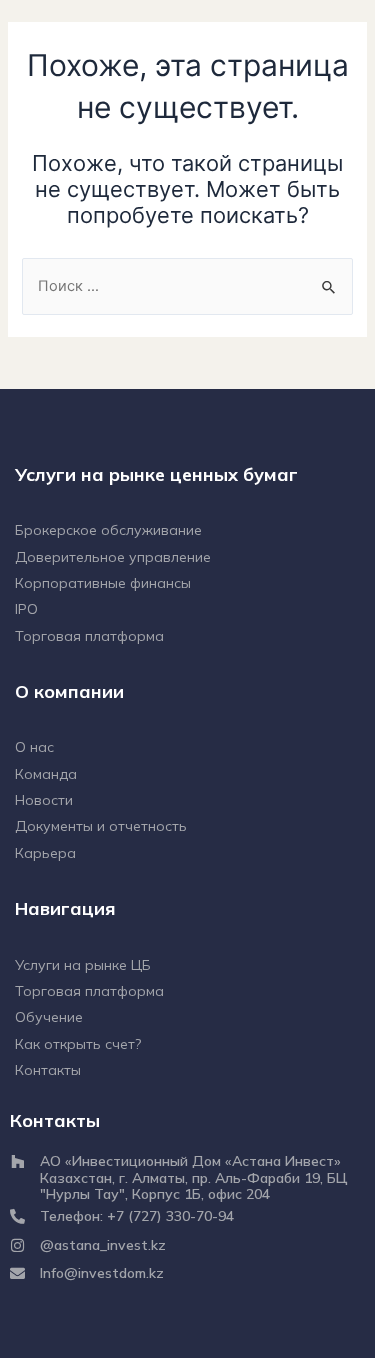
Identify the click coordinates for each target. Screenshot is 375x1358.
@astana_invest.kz (103, 1245)
